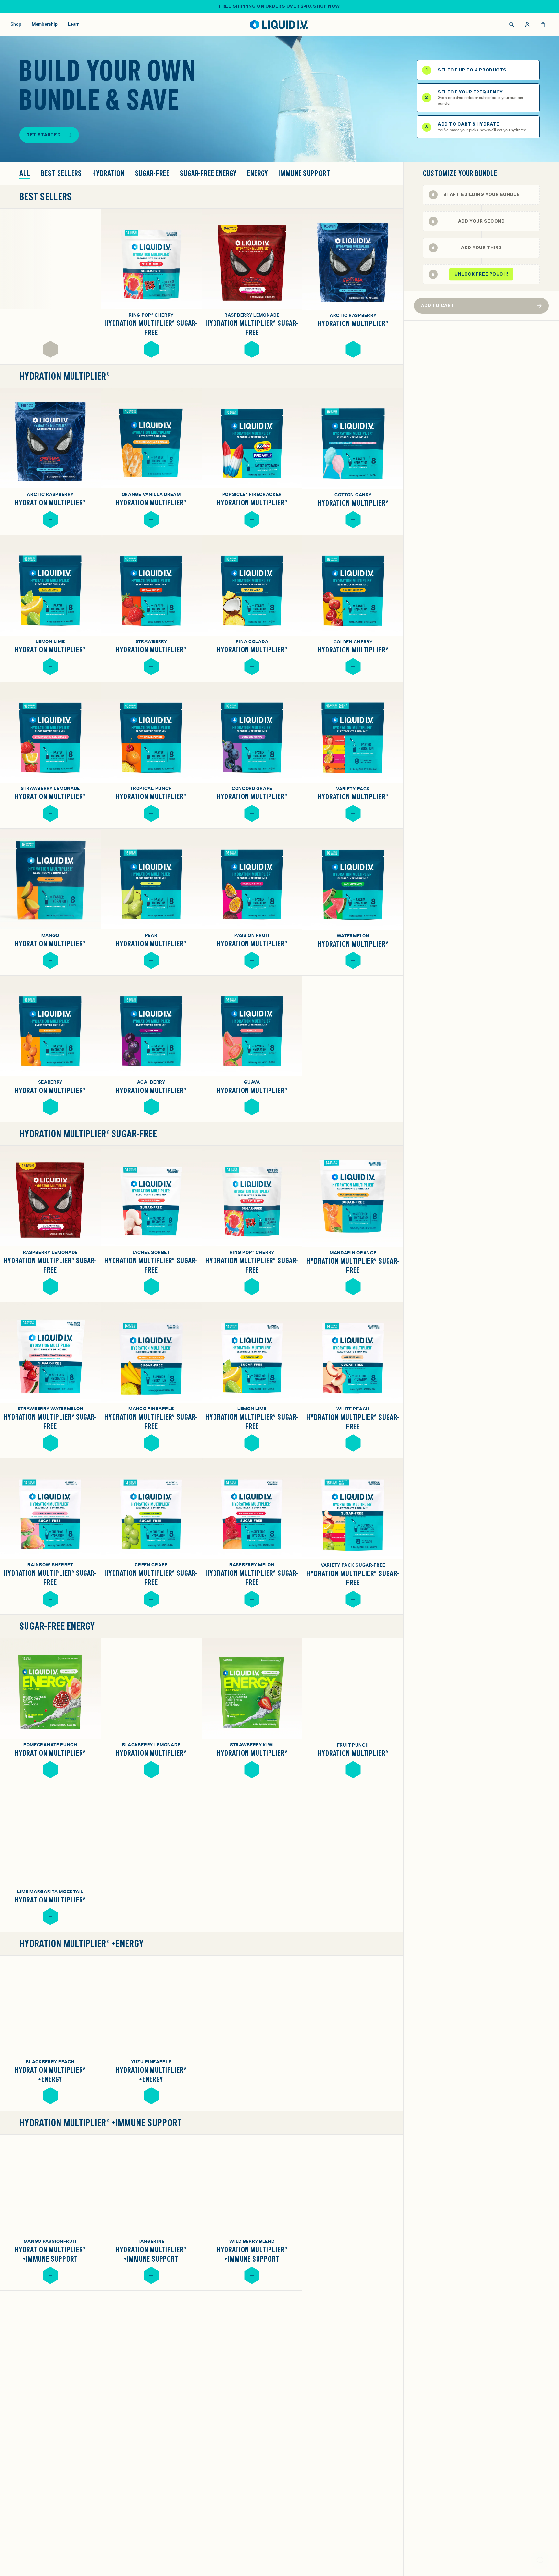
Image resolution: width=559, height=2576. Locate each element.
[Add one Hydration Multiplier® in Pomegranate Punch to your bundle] (50, 1770)
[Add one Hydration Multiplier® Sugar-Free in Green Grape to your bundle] (151, 1599)
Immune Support (304, 174)
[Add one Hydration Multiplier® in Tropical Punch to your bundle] (151, 813)
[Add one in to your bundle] (50, 349)
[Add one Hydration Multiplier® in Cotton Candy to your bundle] (353, 520)
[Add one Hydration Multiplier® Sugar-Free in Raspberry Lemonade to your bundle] (252, 349)
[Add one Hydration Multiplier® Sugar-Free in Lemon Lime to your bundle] (252, 1443)
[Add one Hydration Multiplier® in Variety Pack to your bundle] (353, 813)
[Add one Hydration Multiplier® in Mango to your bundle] (50, 960)
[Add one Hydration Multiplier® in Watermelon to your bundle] (353, 960)
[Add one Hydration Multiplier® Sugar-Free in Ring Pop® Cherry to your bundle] (151, 349)
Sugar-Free (152, 174)
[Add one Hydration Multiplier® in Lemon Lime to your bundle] (50, 667)
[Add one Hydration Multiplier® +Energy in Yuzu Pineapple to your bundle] (151, 2096)
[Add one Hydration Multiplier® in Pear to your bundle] (151, 960)
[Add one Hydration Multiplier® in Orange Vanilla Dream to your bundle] (151, 520)
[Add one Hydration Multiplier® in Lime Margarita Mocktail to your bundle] (50, 1917)
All (25, 174)
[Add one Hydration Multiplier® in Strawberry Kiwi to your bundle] (252, 1770)
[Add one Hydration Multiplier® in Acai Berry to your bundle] (151, 1107)
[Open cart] (543, 25)
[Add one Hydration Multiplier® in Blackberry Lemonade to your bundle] (151, 1770)
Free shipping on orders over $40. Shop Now (279, 6)
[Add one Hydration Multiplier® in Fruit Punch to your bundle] (353, 1770)
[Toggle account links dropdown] (527, 25)
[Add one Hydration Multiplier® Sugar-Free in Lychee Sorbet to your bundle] (151, 1287)
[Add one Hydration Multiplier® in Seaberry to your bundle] (50, 1107)
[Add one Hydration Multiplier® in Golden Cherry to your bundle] (353, 667)
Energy (258, 174)
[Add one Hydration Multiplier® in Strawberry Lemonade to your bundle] (50, 813)
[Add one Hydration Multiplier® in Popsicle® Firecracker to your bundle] (252, 520)
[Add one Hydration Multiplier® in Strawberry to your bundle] (151, 667)
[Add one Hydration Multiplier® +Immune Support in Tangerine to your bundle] (151, 2275)
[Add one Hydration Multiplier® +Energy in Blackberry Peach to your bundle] (50, 2096)
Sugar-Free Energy (208, 174)
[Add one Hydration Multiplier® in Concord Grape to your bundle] (252, 813)
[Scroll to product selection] (481, 195)
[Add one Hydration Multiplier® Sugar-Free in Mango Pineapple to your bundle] (151, 1443)
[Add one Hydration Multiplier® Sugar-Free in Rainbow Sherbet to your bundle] (50, 1599)
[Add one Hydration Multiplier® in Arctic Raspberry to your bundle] (353, 349)
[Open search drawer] (512, 25)
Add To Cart (438, 305)
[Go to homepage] (280, 25)
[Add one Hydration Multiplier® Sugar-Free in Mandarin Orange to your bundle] (353, 1287)
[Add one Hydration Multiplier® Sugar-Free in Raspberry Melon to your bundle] (252, 1599)
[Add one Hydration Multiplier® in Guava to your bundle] (252, 1107)
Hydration (108, 174)
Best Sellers (61, 174)
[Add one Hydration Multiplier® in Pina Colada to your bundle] (252, 667)
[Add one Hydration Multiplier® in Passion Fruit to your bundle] (252, 960)
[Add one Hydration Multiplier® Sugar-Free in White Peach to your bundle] (353, 1443)
